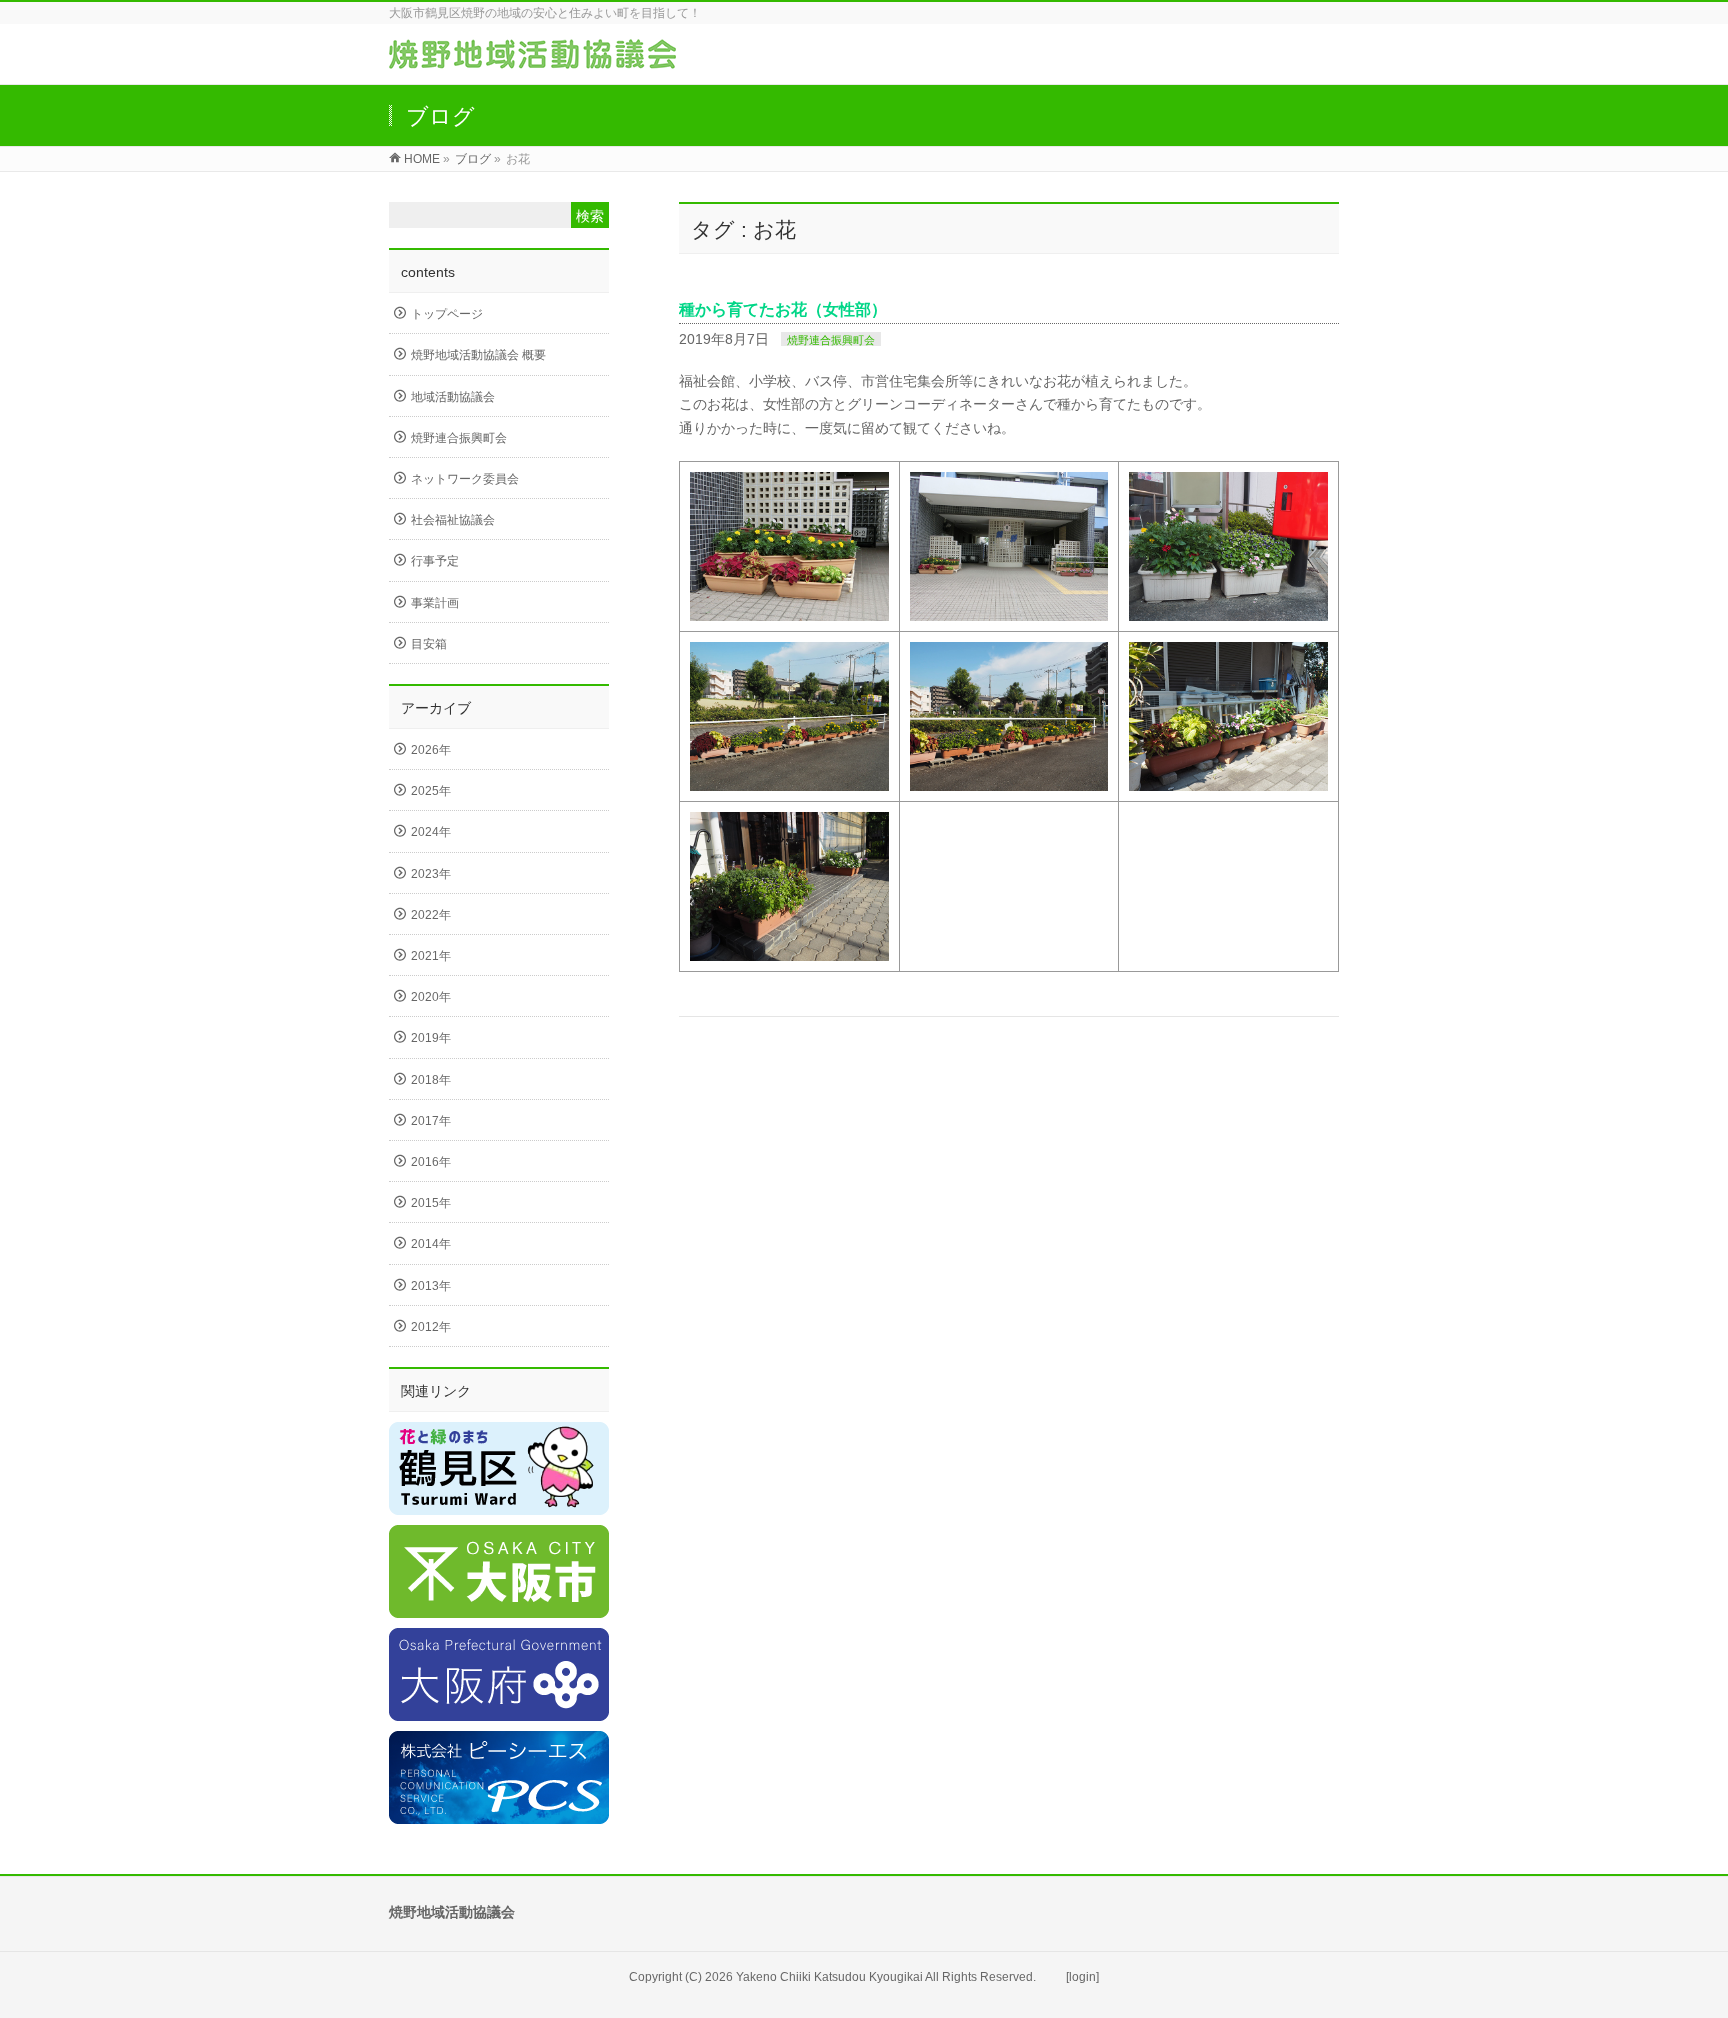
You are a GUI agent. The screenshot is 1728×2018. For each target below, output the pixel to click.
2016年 (431, 1162)
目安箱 (429, 644)
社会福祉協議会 (453, 520)
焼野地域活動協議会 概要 (478, 355)
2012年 (431, 1327)
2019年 (431, 1038)
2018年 (431, 1080)
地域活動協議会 (453, 397)
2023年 (431, 874)
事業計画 (435, 603)
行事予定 (435, 561)
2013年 (431, 1286)
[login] (1082, 1977)
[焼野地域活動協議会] (532, 58)
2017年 (431, 1121)
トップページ (447, 314)
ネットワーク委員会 (465, 479)
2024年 (431, 832)
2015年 (431, 1203)
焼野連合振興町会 (831, 340)
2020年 (431, 997)
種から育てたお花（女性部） (783, 309)
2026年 (431, 750)
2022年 (431, 915)
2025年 (431, 791)
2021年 (431, 956)
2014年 (431, 1244)
